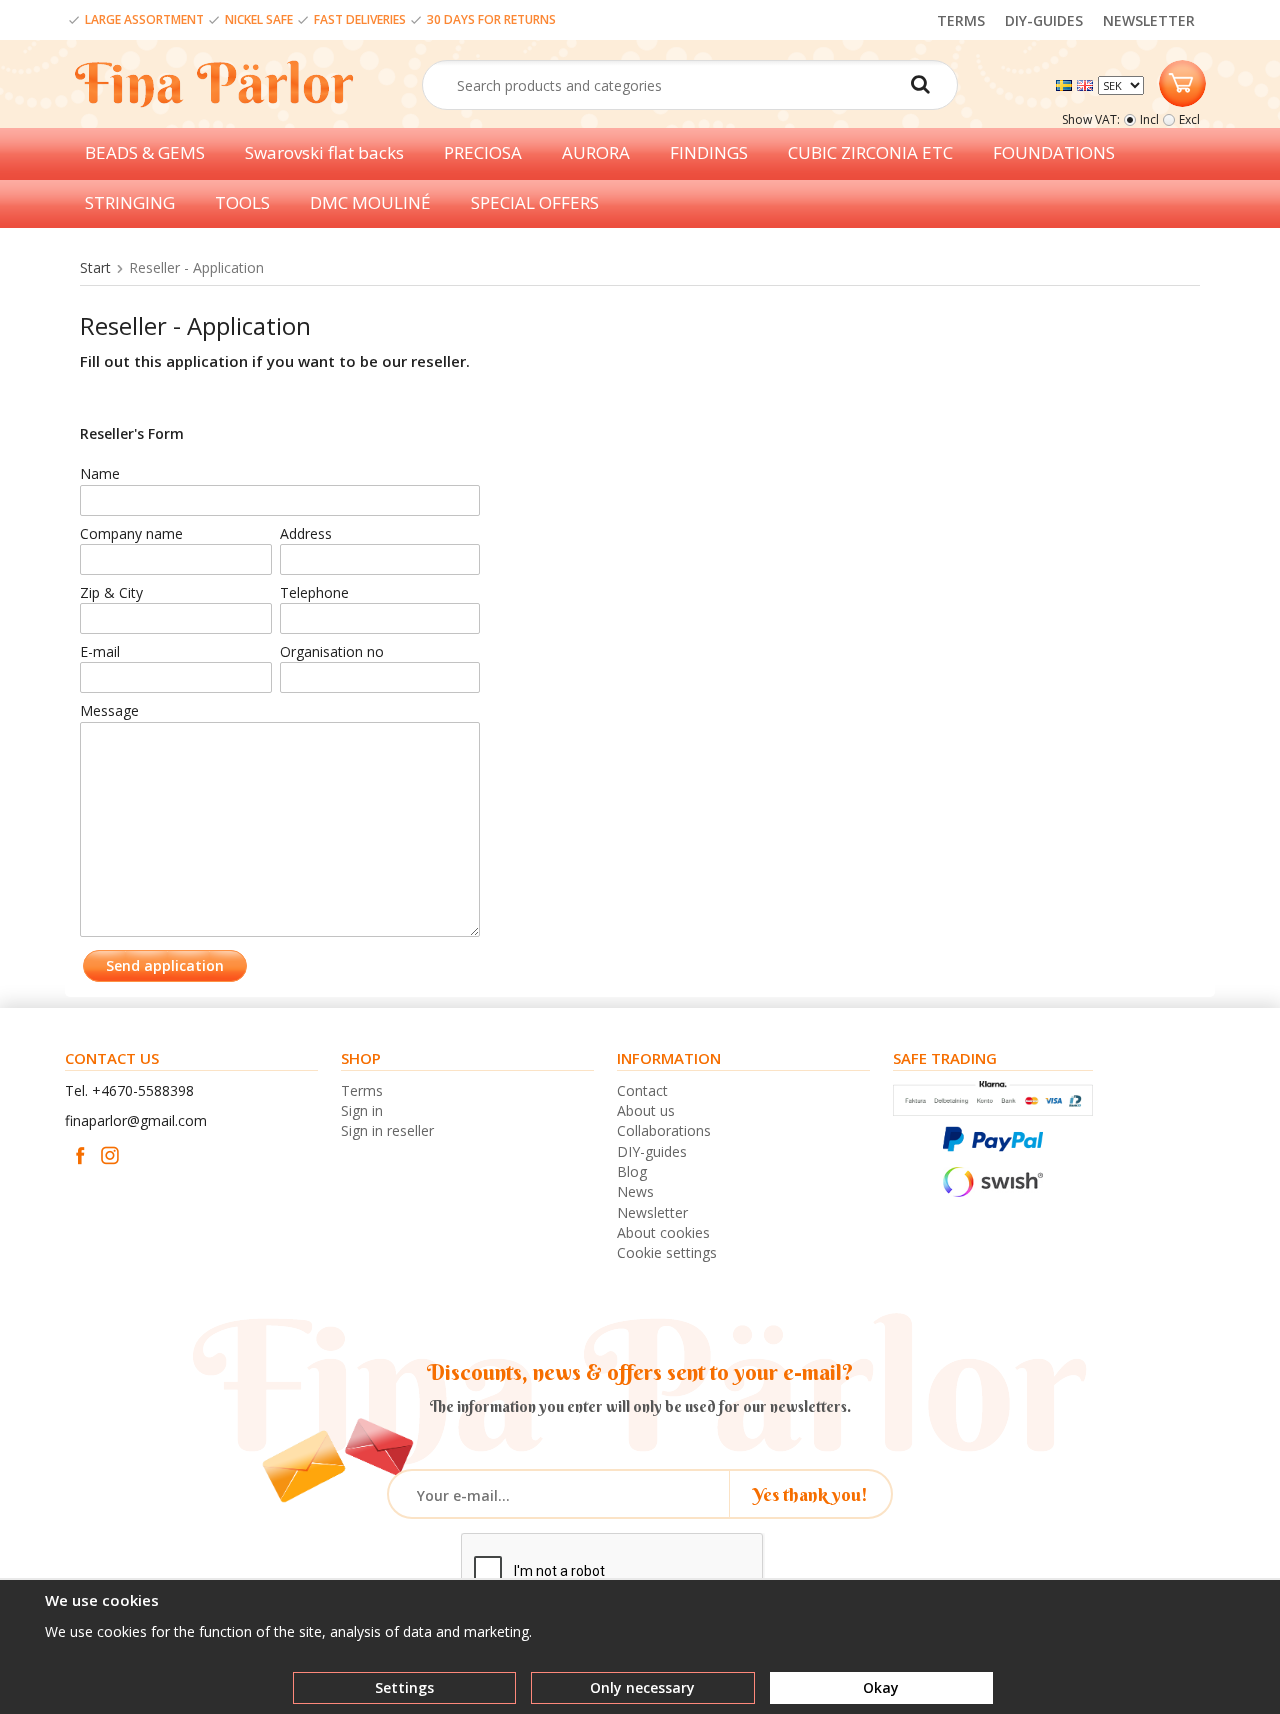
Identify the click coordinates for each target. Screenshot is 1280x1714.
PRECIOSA (483, 152)
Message (109, 710)
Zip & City (111, 592)
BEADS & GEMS (145, 152)
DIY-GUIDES (1044, 20)
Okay (881, 1687)
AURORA (596, 152)
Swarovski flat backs (324, 152)
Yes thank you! (810, 1494)
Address (306, 533)
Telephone (314, 592)
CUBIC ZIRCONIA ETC (870, 152)
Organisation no (332, 651)
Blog (632, 1171)
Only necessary (642, 1687)
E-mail (100, 651)
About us (646, 1110)
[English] (1087, 83)
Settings (404, 1687)
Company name (131, 533)
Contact (642, 1090)
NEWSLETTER (1149, 20)
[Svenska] (1066, 83)
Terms (362, 1090)
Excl (1189, 119)
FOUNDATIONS (1054, 152)
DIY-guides (652, 1151)
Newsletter (652, 1212)
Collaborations (664, 1130)
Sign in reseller (387, 1130)
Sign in (362, 1110)
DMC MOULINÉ (370, 202)
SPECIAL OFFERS (535, 202)
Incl (1149, 119)
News (635, 1191)
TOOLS (242, 202)
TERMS (961, 20)
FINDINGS (709, 152)
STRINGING (130, 202)
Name (100, 473)
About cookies (663, 1232)
